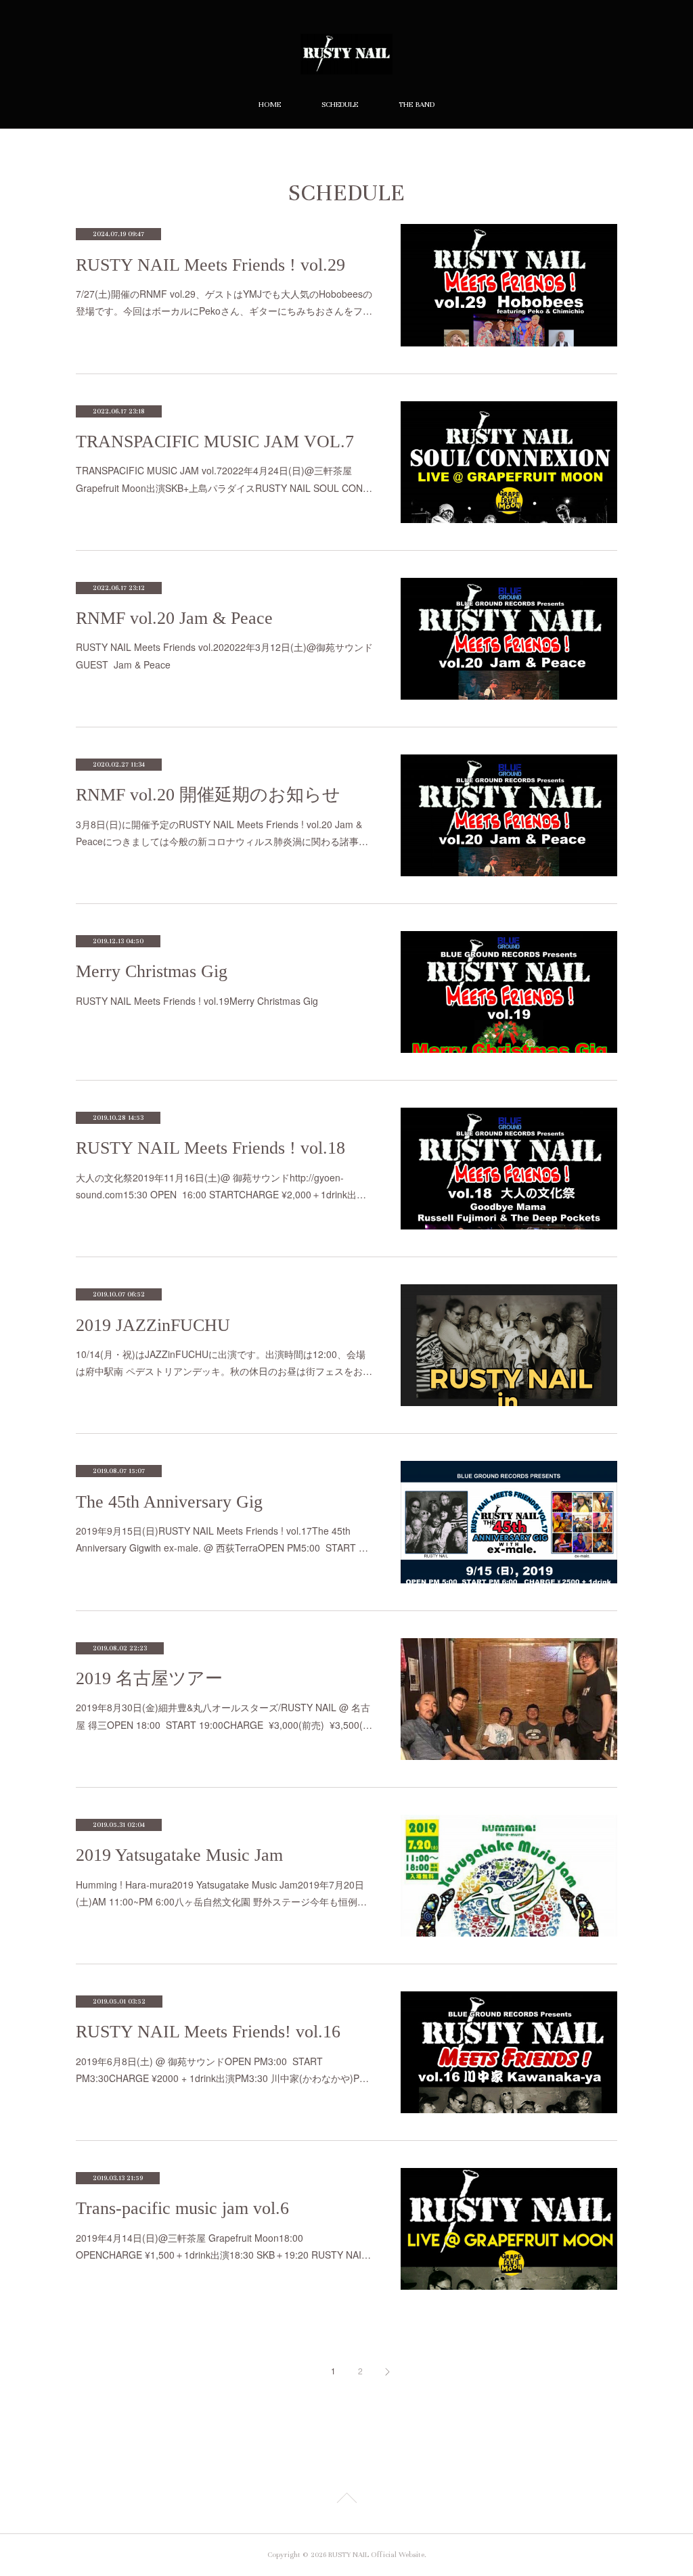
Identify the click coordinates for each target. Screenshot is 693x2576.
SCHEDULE (340, 105)
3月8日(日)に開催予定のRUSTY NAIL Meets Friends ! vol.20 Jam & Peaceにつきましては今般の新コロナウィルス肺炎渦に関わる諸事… (222, 833)
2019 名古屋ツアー (149, 1678)
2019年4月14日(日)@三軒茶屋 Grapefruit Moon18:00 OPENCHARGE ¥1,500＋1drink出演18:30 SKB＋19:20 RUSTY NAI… (223, 2246)
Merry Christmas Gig (152, 971)
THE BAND (417, 105)
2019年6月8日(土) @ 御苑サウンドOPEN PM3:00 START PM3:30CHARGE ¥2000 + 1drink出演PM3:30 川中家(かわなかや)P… (222, 2070)
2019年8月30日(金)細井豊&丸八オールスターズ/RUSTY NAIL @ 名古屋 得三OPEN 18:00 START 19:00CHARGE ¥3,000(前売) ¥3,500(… (224, 1716)
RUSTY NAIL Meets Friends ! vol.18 (210, 1148)
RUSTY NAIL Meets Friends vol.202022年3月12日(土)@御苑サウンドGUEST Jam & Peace (224, 655)
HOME (270, 105)
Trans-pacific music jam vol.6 (182, 2208)
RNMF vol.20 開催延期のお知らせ (208, 795)
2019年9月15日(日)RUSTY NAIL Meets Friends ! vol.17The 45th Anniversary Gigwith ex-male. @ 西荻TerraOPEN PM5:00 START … (222, 1539)
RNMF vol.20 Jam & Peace (174, 618)
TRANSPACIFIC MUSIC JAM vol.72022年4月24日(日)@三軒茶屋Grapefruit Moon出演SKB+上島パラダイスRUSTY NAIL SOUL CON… (224, 479)
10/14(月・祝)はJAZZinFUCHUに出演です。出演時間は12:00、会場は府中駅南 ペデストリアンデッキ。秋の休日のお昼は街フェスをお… (224, 1362)
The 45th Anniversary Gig (169, 1502)
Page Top (346, 2500)
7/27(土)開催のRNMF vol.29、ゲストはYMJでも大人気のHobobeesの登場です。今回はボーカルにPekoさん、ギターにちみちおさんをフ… (224, 302)
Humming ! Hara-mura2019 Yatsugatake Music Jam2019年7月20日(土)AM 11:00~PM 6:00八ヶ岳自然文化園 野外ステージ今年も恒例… (221, 1893)
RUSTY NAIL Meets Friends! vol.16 (208, 2032)
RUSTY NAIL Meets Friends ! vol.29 (210, 265)
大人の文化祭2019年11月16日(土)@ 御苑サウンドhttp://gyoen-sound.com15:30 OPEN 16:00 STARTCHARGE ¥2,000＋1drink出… (221, 1186)
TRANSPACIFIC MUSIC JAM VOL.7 (215, 442)
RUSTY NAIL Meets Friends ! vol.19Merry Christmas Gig (197, 1001)
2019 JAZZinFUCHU (153, 1325)
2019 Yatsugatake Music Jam (179, 1855)
